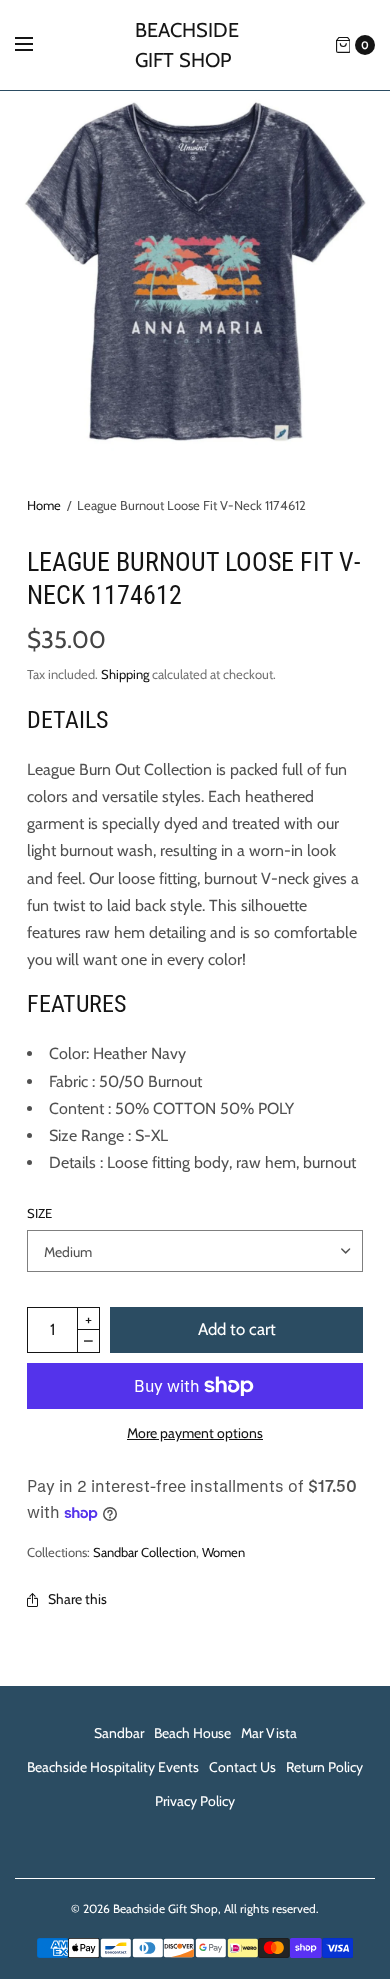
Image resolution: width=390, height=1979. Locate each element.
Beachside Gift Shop (187, 45)
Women (223, 1552)
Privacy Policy (195, 1801)
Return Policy (324, 1767)
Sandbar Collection (144, 1552)
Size (39, 1213)
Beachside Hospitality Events (113, 1767)
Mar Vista (269, 1733)
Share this (77, 1599)
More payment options (195, 1433)
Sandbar (119, 1733)
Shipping (125, 674)
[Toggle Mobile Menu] (37, 45)
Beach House (192, 1733)
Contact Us (242, 1767)
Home (44, 505)
